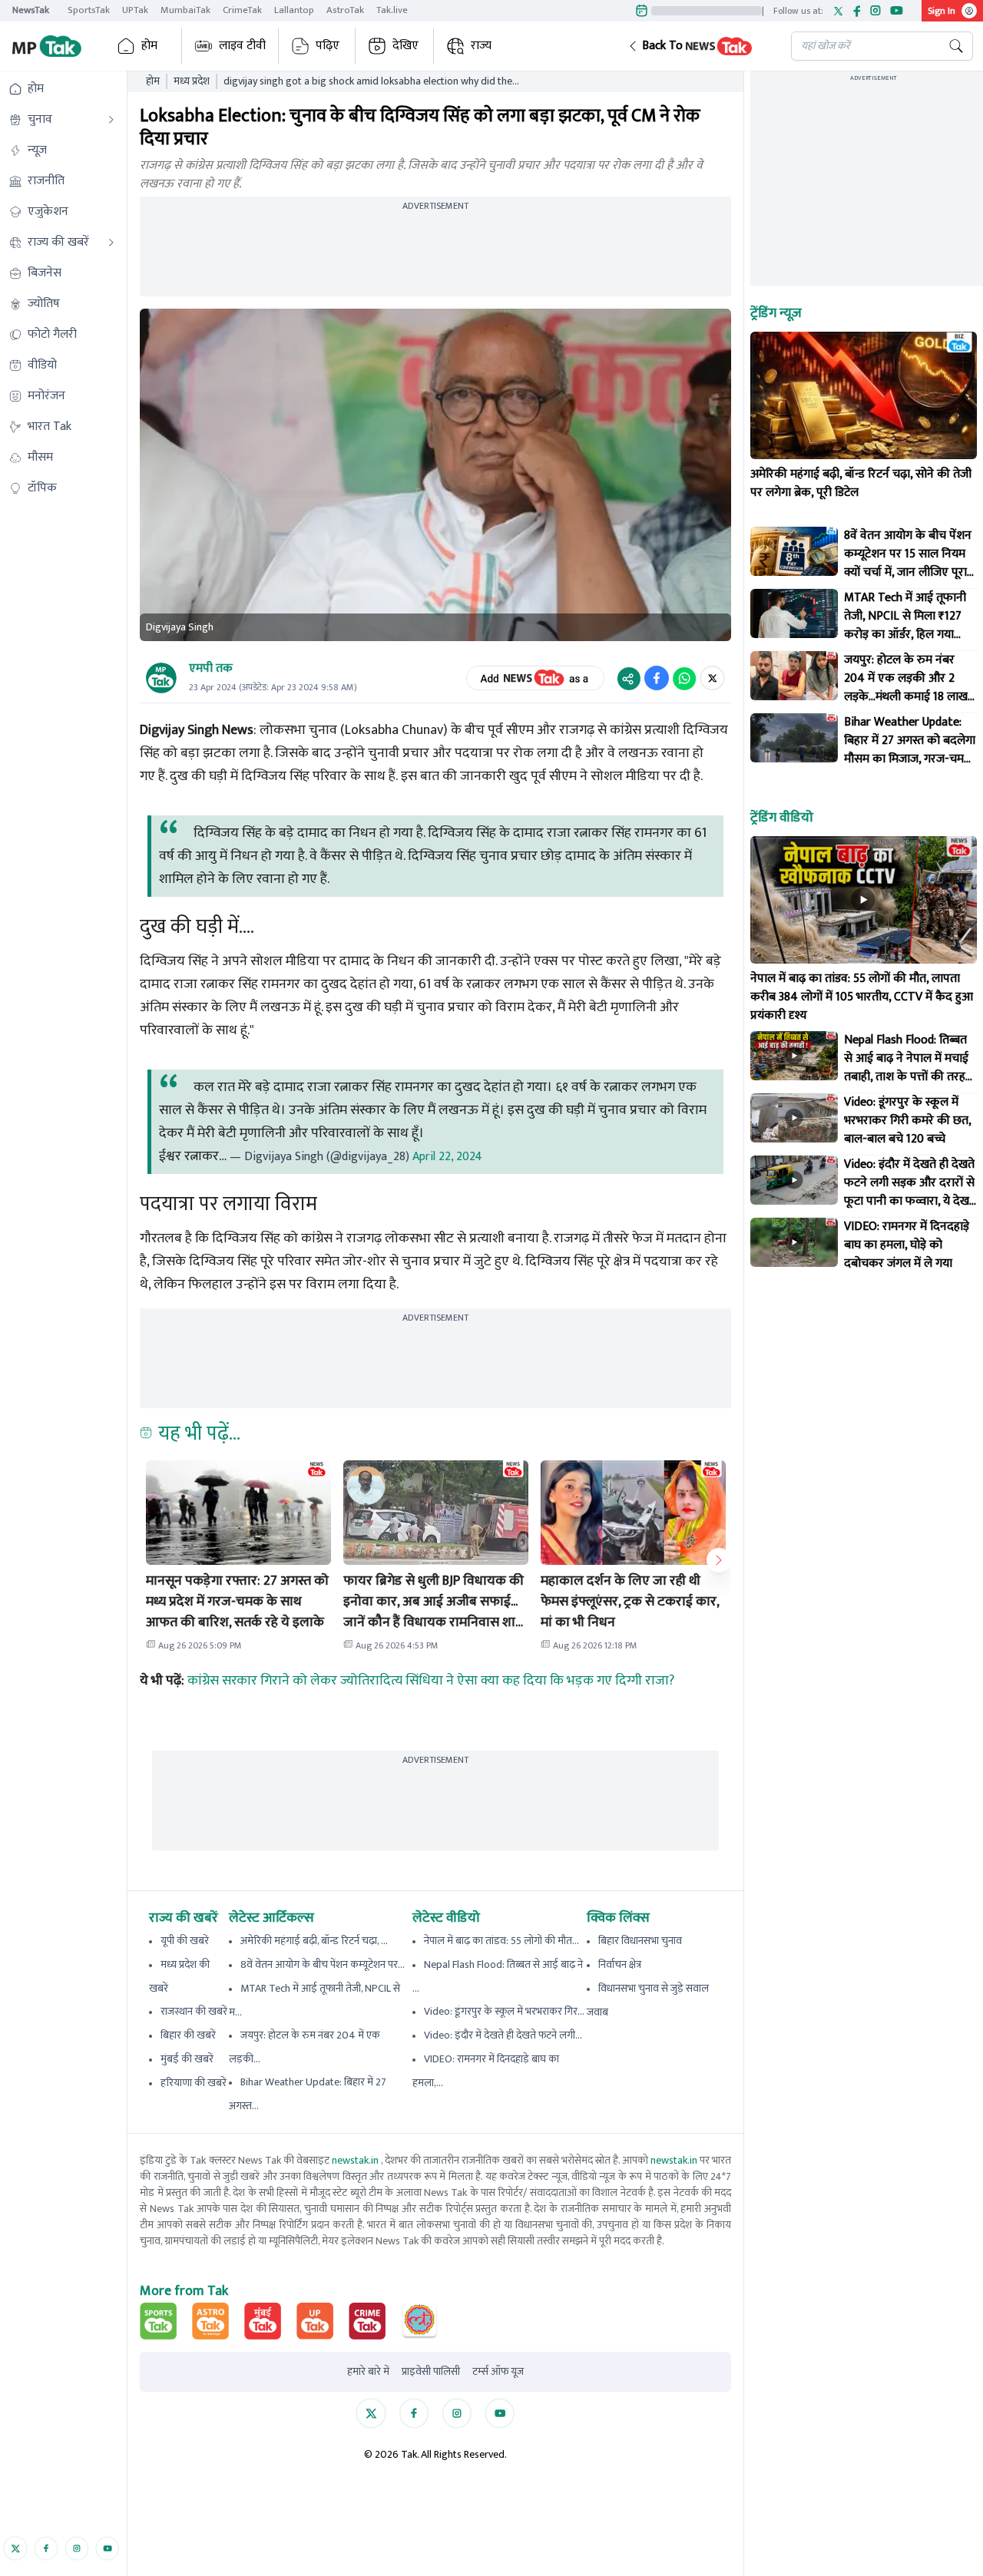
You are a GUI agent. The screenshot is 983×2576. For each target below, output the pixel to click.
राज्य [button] (481, 46)
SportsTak (89, 10)
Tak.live (392, 10)
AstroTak (345, 10)
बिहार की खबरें (188, 2035)
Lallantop (294, 10)
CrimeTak (242, 10)
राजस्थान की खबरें (194, 2011)
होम (149, 46)
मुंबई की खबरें (187, 2059)
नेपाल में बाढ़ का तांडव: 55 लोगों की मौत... (501, 1941)
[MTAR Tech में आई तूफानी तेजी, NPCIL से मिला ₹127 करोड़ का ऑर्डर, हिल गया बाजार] (794, 613)
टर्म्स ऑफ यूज (498, 2372)
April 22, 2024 (447, 1157)
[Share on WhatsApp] (684, 678)
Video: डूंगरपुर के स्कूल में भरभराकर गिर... (504, 2011)
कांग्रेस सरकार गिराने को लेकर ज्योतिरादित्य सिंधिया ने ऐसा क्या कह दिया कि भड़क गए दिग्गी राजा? (431, 1681)
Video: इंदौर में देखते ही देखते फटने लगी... (503, 2035)
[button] (697, 46)
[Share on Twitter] (712, 678)
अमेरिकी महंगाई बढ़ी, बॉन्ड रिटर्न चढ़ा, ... (314, 1941)
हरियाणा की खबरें (194, 2083)
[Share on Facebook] (657, 678)
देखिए (405, 46)
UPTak (135, 10)
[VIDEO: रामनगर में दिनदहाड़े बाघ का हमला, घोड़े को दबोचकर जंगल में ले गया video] (794, 1242)
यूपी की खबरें (185, 1941)
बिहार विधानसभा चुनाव (640, 1941)
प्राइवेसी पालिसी (431, 2372)
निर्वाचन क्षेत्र (620, 1964)
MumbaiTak (185, 10)
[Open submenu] (111, 120)
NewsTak (31, 10)
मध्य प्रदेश (192, 81)
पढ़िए (328, 46)
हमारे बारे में (368, 2372)
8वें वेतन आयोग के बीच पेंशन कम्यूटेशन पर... (323, 1964)
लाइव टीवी (242, 46)
